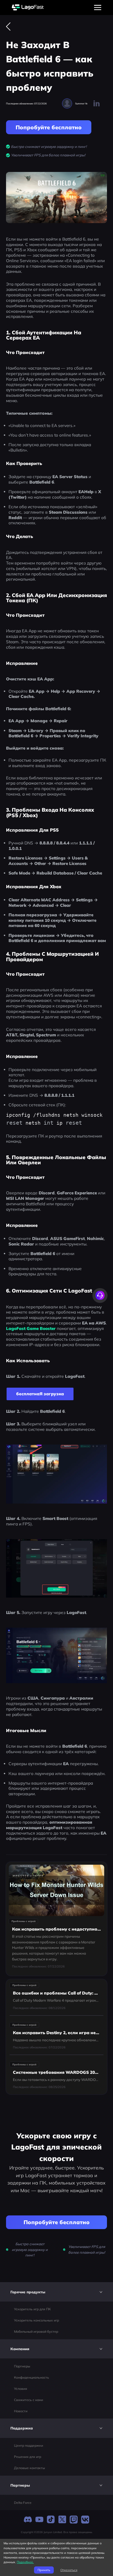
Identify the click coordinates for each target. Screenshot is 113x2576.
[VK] (85, 2520)
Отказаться (69, 2570)
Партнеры (22, 2366)
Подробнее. (25, 2562)
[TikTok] (51, 2520)
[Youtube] (39, 2520)
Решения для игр (28, 2457)
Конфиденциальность (32, 2377)
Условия (21, 2389)
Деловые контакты (29, 2468)
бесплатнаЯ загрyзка (40, 1394)
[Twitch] (74, 2520)
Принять (44, 2570)
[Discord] (28, 2520)
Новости (21, 2411)
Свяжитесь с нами (29, 2400)
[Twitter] (62, 2520)
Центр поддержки (29, 2445)
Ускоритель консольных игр (36, 2320)
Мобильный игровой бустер (36, 2331)
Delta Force (23, 2503)
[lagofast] (28, 8)
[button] (56, 2292)
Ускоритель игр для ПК (32, 2309)
